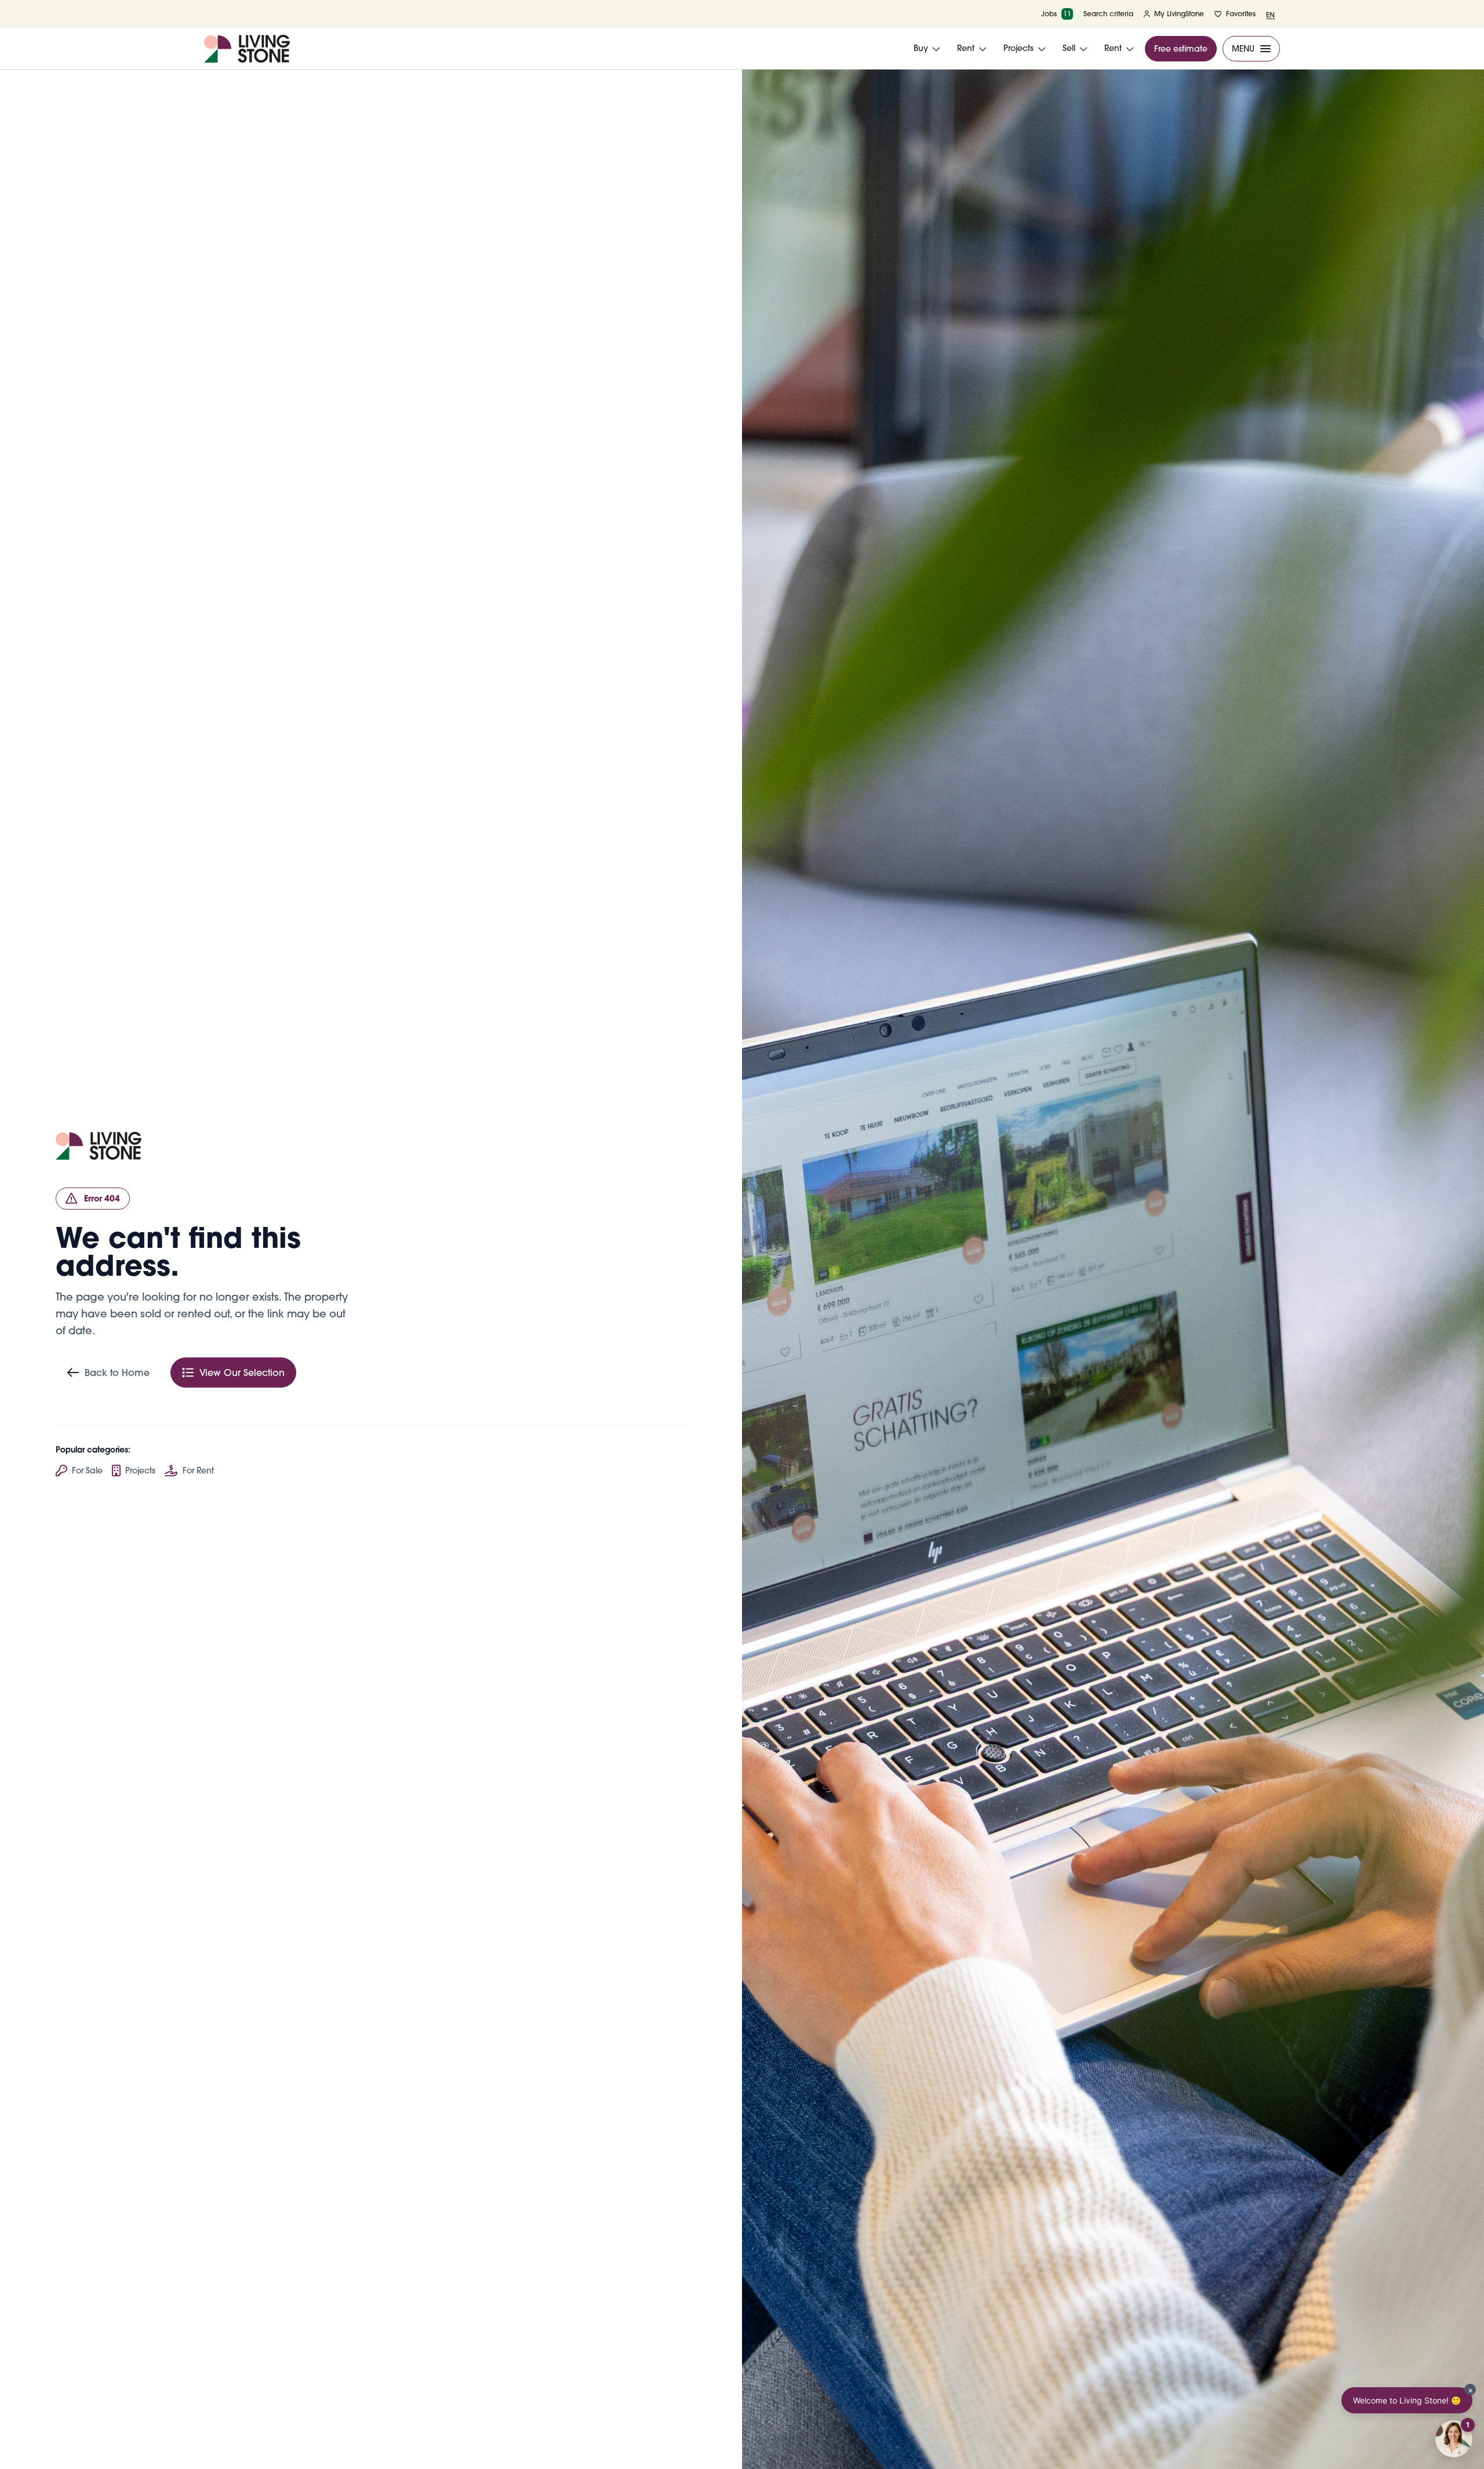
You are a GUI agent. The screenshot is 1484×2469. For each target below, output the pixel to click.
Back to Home (117, 1373)
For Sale (87, 1470)
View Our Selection (242, 1373)
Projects (140, 1470)
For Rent (198, 1470)
